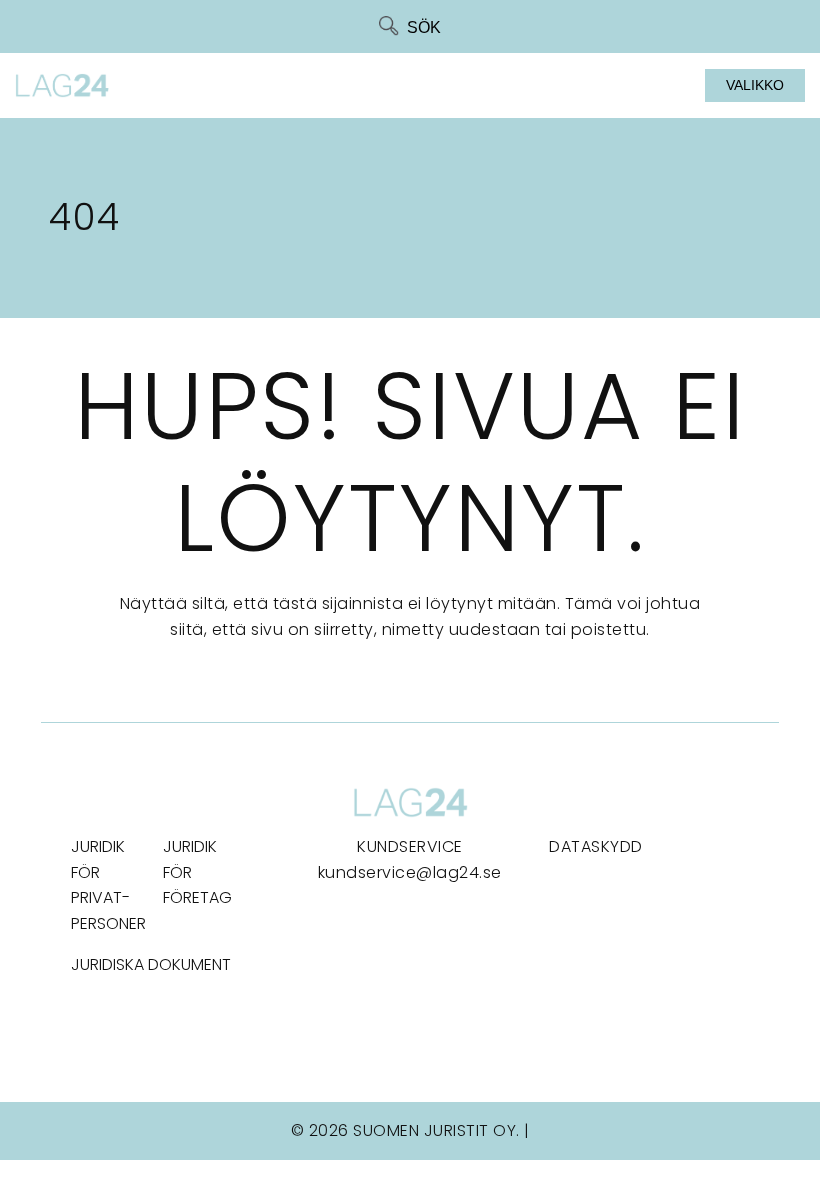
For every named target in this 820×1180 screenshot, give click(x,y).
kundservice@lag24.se (410, 872)
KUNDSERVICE (410, 846)
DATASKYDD (596, 846)
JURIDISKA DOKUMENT (151, 964)
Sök (424, 27)
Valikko (755, 85)
